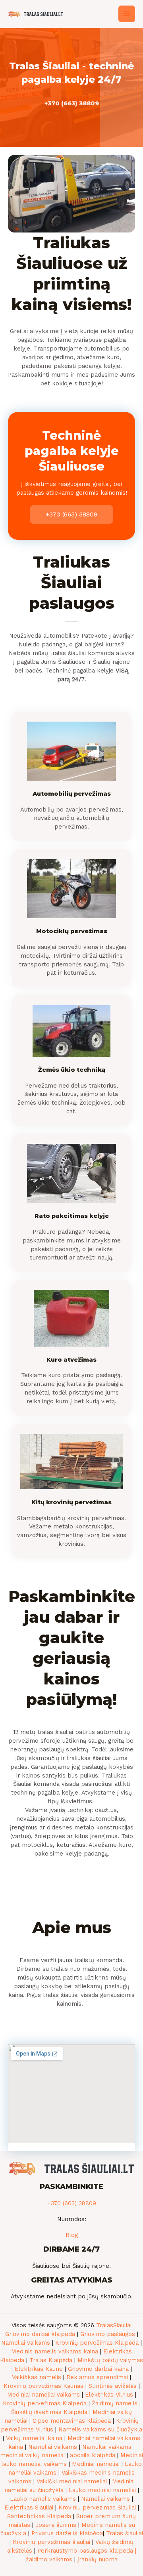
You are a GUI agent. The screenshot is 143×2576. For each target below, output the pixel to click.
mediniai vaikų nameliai (32, 2455)
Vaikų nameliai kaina (34, 2438)
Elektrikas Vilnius (109, 2395)
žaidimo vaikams (49, 2559)
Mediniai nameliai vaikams (43, 2395)
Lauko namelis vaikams (43, 2499)
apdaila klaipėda (93, 2455)
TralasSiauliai (114, 2325)
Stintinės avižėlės (113, 2386)
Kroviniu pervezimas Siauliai (97, 2507)
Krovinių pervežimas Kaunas (43, 2386)
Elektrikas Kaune (39, 2369)
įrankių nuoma (98, 2559)
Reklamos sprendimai (97, 2377)
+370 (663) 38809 (72, 103)
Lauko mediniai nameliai (102, 2490)
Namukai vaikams (107, 2447)
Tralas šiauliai (125, 2533)
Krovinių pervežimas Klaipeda (45, 2403)
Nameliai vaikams (26, 2343)
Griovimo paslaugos (108, 2334)
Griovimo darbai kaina (98, 2369)
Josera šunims (56, 2525)
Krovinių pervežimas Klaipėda (97, 2343)
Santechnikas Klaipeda (39, 2516)
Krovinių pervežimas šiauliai (51, 2542)
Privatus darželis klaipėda (67, 2533)
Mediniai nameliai (96, 2464)
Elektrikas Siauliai (29, 2507)
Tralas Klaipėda (51, 2360)
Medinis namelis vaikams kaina (55, 2351)
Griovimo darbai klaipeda (40, 2334)
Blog (72, 2235)
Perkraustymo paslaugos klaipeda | (87, 2551)
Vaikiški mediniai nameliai (72, 2481)
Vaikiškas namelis (37, 2377)
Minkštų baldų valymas (110, 2360)
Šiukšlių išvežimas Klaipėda (49, 2412)
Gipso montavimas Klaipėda (72, 2421)
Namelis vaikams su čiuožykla (100, 2429)
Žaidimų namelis (115, 2403)
